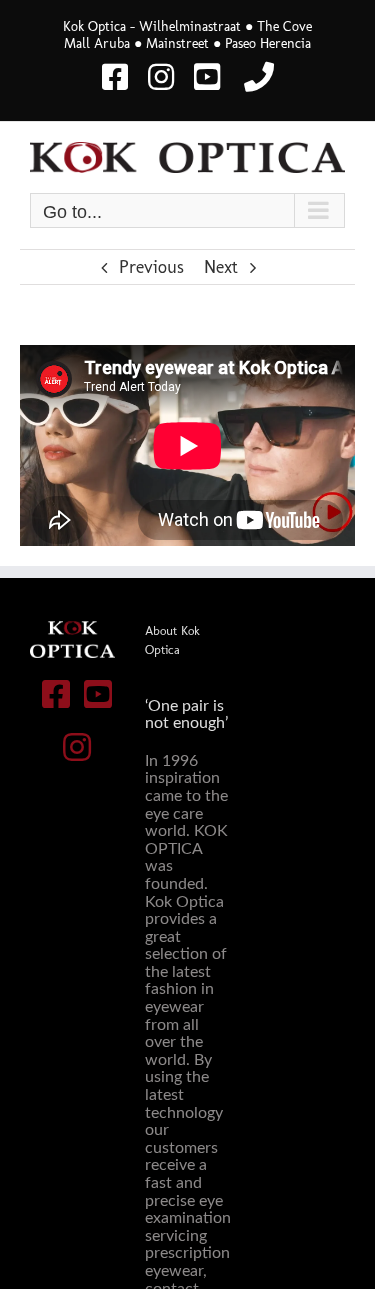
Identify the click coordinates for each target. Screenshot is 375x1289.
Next (221, 267)
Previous (151, 267)
